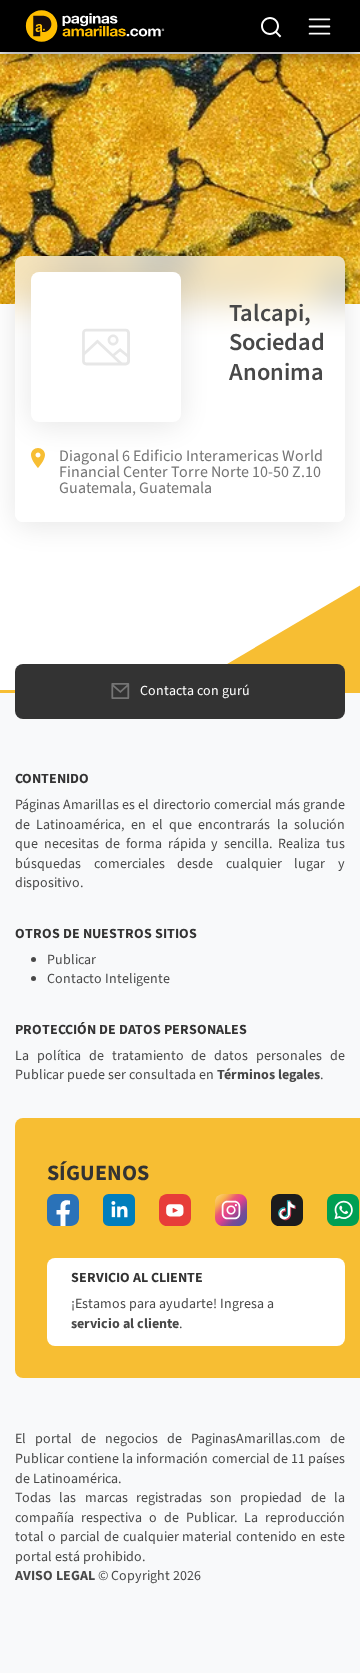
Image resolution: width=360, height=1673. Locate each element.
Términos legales (268, 1075)
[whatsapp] (343, 1210)
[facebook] (63, 1210)
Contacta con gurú (195, 691)
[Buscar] (271, 26)
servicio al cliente (125, 1324)
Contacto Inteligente (108, 979)
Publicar (71, 960)
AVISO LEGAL (55, 1576)
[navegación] (319, 26)
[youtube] (175, 1210)
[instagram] (231, 1210)
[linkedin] (119, 1210)
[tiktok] (287, 1210)
